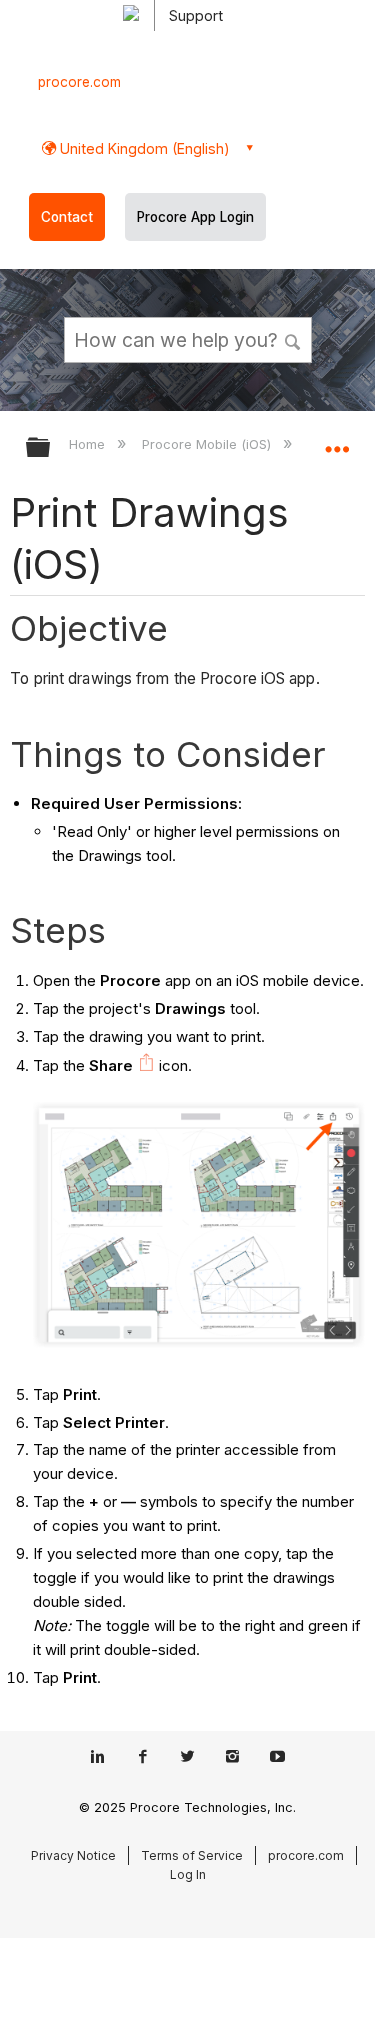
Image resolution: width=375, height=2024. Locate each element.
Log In (188, 1874)
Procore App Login (195, 217)
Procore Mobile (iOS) (208, 444)
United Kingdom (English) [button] (143, 148)
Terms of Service (192, 1855)
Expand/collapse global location (337, 441)
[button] (293, 339)
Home (89, 444)
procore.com (79, 82)
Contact (67, 217)
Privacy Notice (73, 1855)
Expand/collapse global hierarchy (51, 448)
